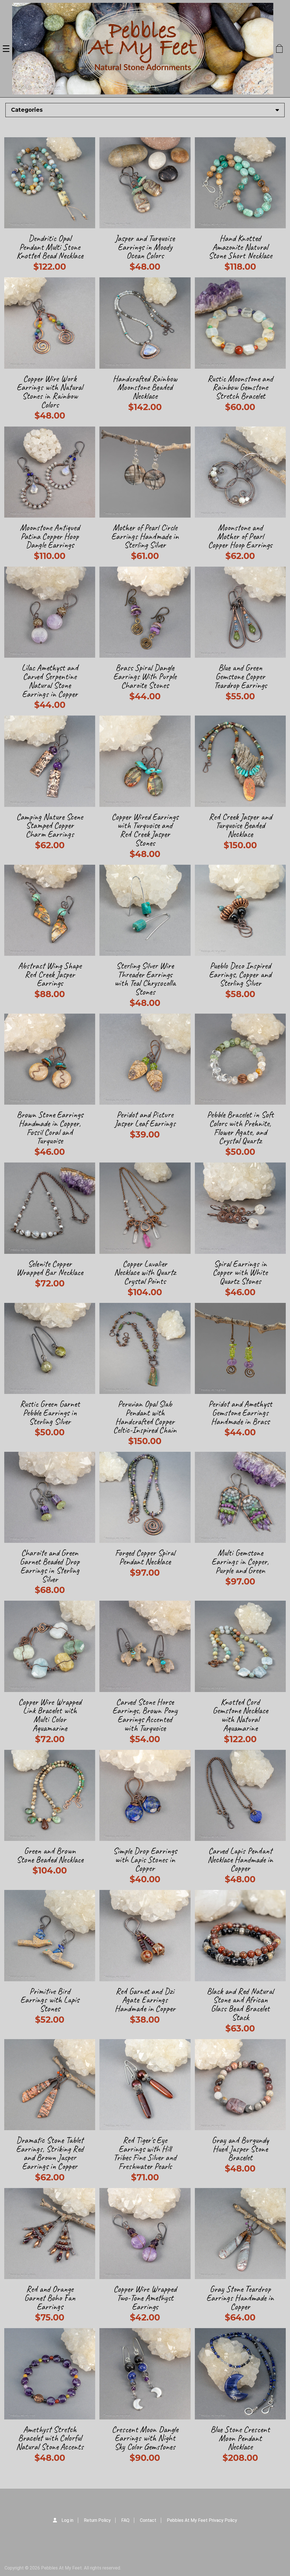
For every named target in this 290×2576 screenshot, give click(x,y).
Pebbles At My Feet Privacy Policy (202, 2520)
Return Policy (97, 2520)
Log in (67, 2520)
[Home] (143, 49)
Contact (148, 2520)
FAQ (125, 2520)
